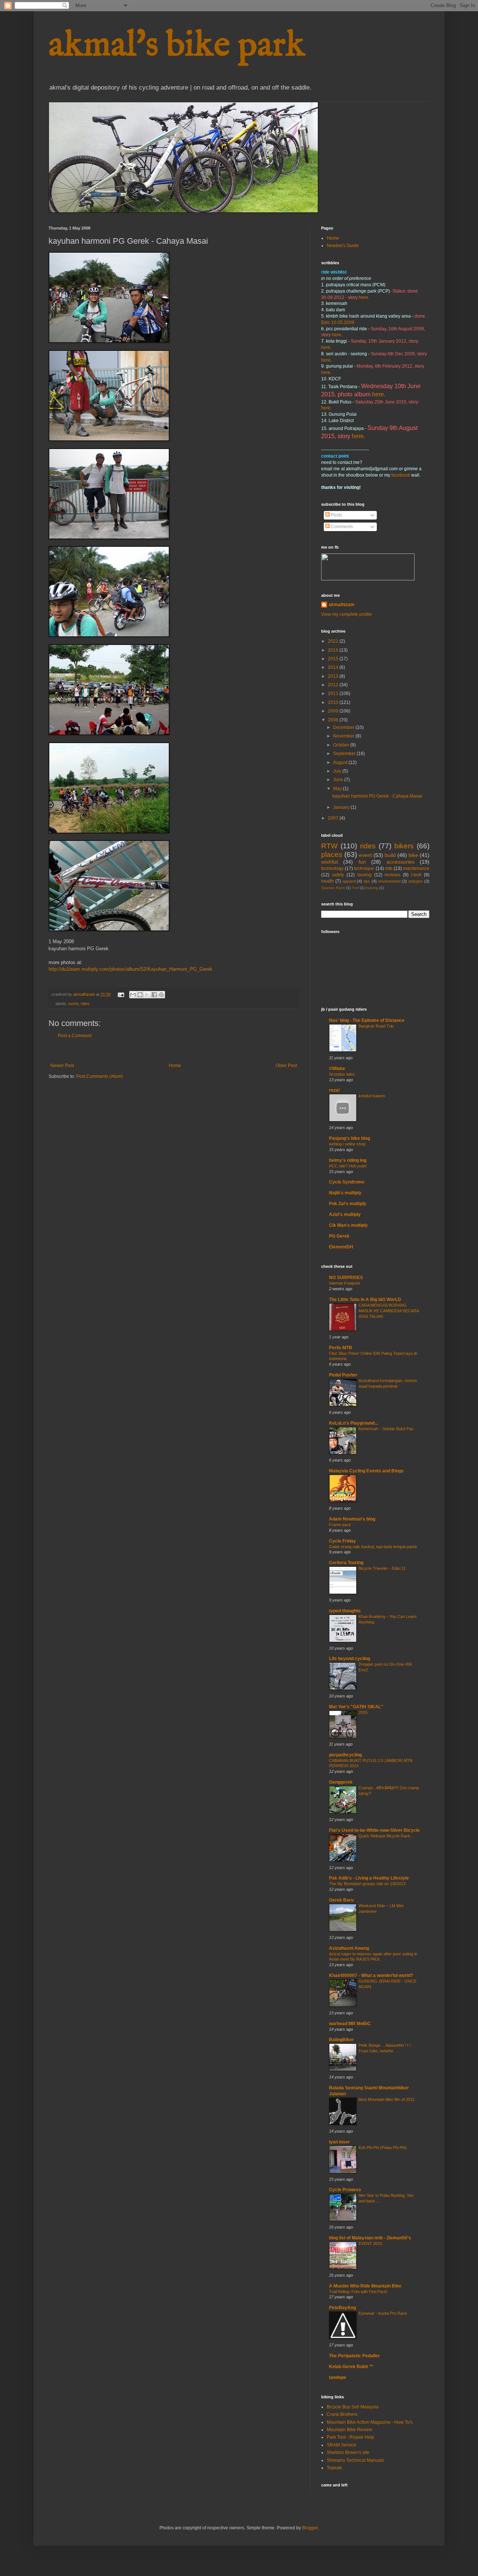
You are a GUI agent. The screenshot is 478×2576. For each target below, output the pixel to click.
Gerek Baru (341, 1900)
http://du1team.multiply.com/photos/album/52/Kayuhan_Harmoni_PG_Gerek (131, 969)
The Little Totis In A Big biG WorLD (365, 1300)
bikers (404, 846)
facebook (401, 475)
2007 (334, 818)
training (372, 888)
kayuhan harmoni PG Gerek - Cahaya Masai (377, 796)
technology (332, 868)
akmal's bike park (177, 46)
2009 (334, 711)
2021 (334, 641)
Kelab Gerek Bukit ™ (355, 2367)
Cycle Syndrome (347, 1182)
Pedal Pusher (343, 1375)
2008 (334, 720)
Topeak (334, 2468)
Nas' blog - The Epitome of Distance (367, 1020)
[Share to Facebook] (154, 995)
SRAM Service (342, 2445)
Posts (336, 515)
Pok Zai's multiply (348, 1204)
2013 (334, 676)
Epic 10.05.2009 (338, 322)
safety (338, 875)
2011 (334, 693)
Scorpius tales (342, 1074)
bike (413, 855)
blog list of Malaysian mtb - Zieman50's (370, 2238)
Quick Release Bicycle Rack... (386, 1836)
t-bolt (416, 875)
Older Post (286, 1066)
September (345, 754)
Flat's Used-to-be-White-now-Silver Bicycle (374, 1830)
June (339, 780)
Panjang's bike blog (350, 1138)
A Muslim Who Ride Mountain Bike (365, 2286)
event (73, 1004)
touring (364, 875)
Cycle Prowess (345, 2190)
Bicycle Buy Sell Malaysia (353, 2407)
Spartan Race (333, 888)
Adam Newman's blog (352, 1519)
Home (175, 1066)
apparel (349, 881)
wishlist (330, 862)
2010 (334, 702)
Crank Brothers (342, 2414)
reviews (392, 875)
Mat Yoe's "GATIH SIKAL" (356, 1707)
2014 (334, 667)
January (342, 807)
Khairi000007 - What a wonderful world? (371, 1975)
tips (367, 881)
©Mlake (337, 1069)
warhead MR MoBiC (350, 2024)
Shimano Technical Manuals (356, 2460)
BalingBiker (342, 2040)
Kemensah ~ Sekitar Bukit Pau (386, 1429)
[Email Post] (121, 994)
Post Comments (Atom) (100, 1076)
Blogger (310, 2528)
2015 (334, 659)
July (338, 771)
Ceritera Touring (346, 1563)
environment (389, 881)
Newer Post (62, 1066)
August (341, 762)
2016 (334, 650)
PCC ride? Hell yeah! (348, 1166)
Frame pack (340, 1525)
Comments (341, 527)
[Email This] (133, 995)
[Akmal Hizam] (368, 579)
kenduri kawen (372, 1096)
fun (362, 862)
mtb (389, 868)
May (338, 789)
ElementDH (341, 1247)
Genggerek (341, 1782)
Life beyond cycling (350, 1659)
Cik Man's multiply (348, 1225)
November (344, 736)
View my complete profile (347, 614)
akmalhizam (342, 605)
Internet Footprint (344, 1283)
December (344, 727)
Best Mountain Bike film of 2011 (387, 2099)
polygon (416, 881)
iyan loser (339, 2142)
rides (85, 1004)
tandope (338, 2377)
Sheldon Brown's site (348, 2452)
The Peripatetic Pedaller (354, 2356)
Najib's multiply (345, 1193)
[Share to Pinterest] (161, 995)
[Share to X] (147, 995)
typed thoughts (345, 1611)
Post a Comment (75, 1036)
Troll (355, 888)
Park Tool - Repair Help (350, 2437)
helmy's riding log (348, 1160)
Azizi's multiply (345, 1214)
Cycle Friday (342, 1541)
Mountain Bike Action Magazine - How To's (370, 2422)
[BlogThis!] (140, 995)
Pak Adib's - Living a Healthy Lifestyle (369, 1878)
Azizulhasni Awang (349, 1948)
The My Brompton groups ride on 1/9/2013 (367, 1884)
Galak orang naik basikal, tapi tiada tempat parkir (373, 1547)
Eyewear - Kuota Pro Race (383, 2313)
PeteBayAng (342, 2308)
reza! (334, 1090)
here (364, 297)
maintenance (416, 868)
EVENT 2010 (370, 2243)
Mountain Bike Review (350, 2430)
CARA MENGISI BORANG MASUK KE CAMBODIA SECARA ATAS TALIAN (389, 1311)
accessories (401, 862)
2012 (334, 685)
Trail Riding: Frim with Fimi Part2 (358, 2292)
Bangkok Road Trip (376, 1026)
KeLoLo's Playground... (353, 1423)
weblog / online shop (347, 1144)
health (328, 881)
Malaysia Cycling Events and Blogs (366, 1471)
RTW (329, 846)
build (390, 855)
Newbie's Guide (343, 246)
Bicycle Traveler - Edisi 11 (382, 1568)
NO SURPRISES (346, 1278)
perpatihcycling (345, 1755)
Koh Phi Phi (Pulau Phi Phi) (383, 2148)
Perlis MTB (341, 1348)
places (332, 854)
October (342, 745)
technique (364, 868)
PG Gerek (339, 1236)
